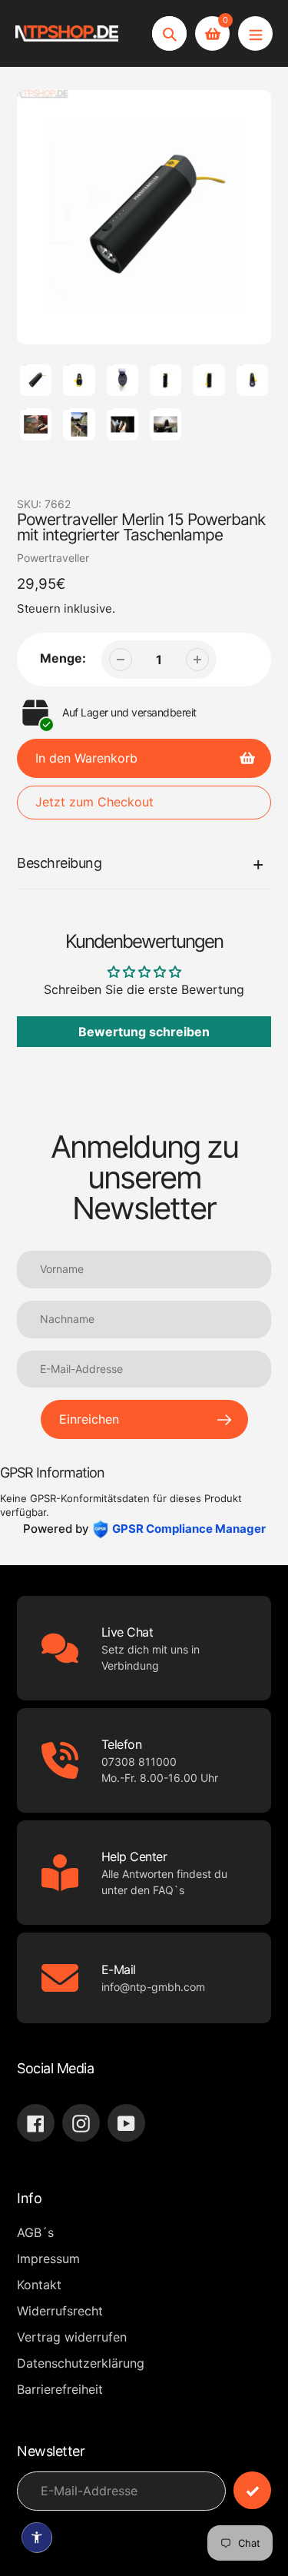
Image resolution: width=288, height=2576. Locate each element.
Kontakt (39, 2285)
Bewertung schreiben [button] (144, 1032)
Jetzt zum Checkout (94, 802)
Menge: (63, 658)
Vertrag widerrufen (72, 2337)
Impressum (48, 2259)
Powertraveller (53, 558)
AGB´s (35, 2232)
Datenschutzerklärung (81, 2363)
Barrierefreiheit (60, 2389)
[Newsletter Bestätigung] (252, 2490)
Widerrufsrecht (60, 2311)
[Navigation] (255, 33)
